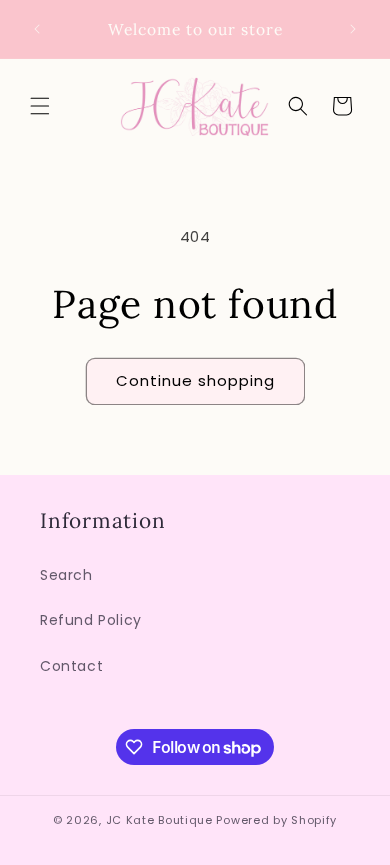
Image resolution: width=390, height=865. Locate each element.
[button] (40, 106)
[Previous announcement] (37, 29)
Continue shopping (195, 380)
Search (66, 575)
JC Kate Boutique (159, 820)
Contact (71, 666)
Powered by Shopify (276, 820)
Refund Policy (91, 620)
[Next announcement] (353, 29)
